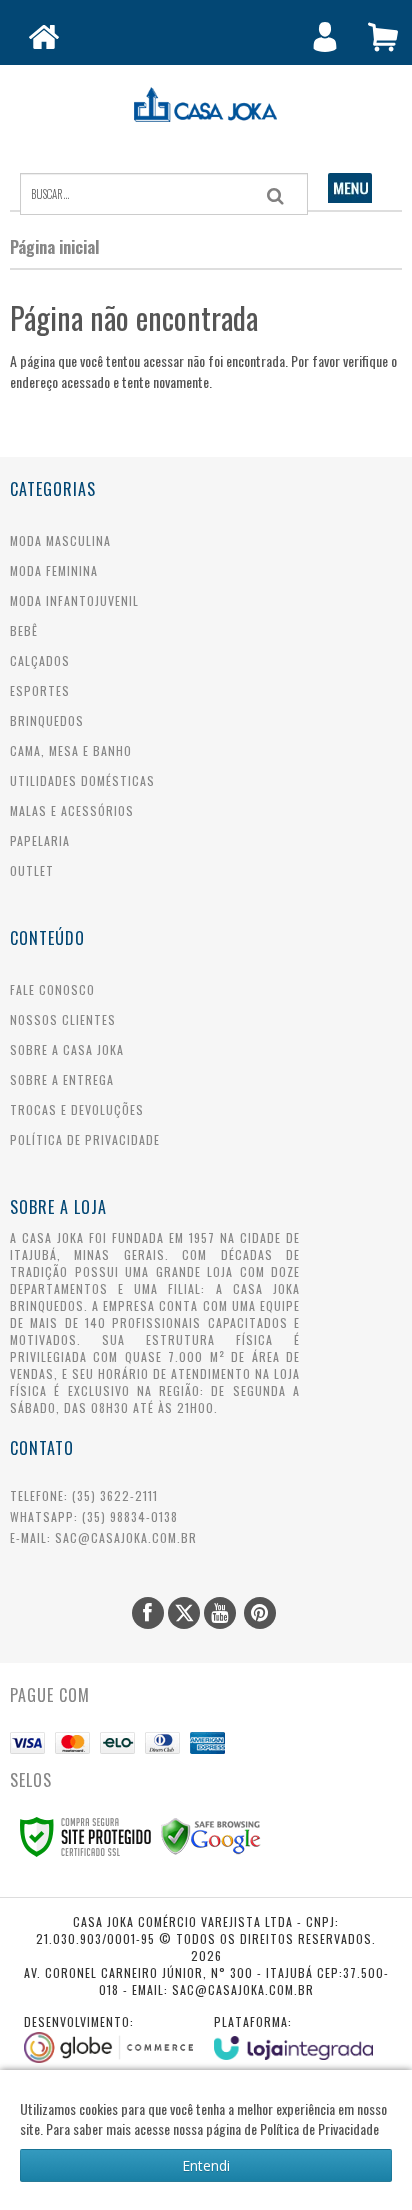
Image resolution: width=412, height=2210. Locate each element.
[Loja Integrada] (294, 2036)
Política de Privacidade (85, 1139)
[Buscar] (275, 196)
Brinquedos (47, 720)
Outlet (32, 870)
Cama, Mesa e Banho (71, 750)
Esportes (40, 690)
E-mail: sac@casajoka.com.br (103, 1537)
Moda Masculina (60, 540)
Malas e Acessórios (72, 810)
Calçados (40, 660)
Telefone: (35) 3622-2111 (84, 1495)
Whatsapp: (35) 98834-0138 (94, 1516)
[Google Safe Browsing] (211, 1834)
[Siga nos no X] (184, 1613)
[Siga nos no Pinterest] (260, 1613)
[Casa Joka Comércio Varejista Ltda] (206, 105)
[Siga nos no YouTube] (220, 1613)
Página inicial (54, 247)
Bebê (24, 630)
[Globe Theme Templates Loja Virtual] (109, 2038)
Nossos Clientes (63, 1019)
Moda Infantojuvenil (74, 600)
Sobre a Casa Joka (67, 1049)
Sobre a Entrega (62, 1079)
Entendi (206, 2165)
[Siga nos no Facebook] (148, 1613)
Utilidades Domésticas (82, 780)
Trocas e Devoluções (77, 1109)
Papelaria (40, 840)
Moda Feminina (54, 570)
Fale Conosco (52, 989)
